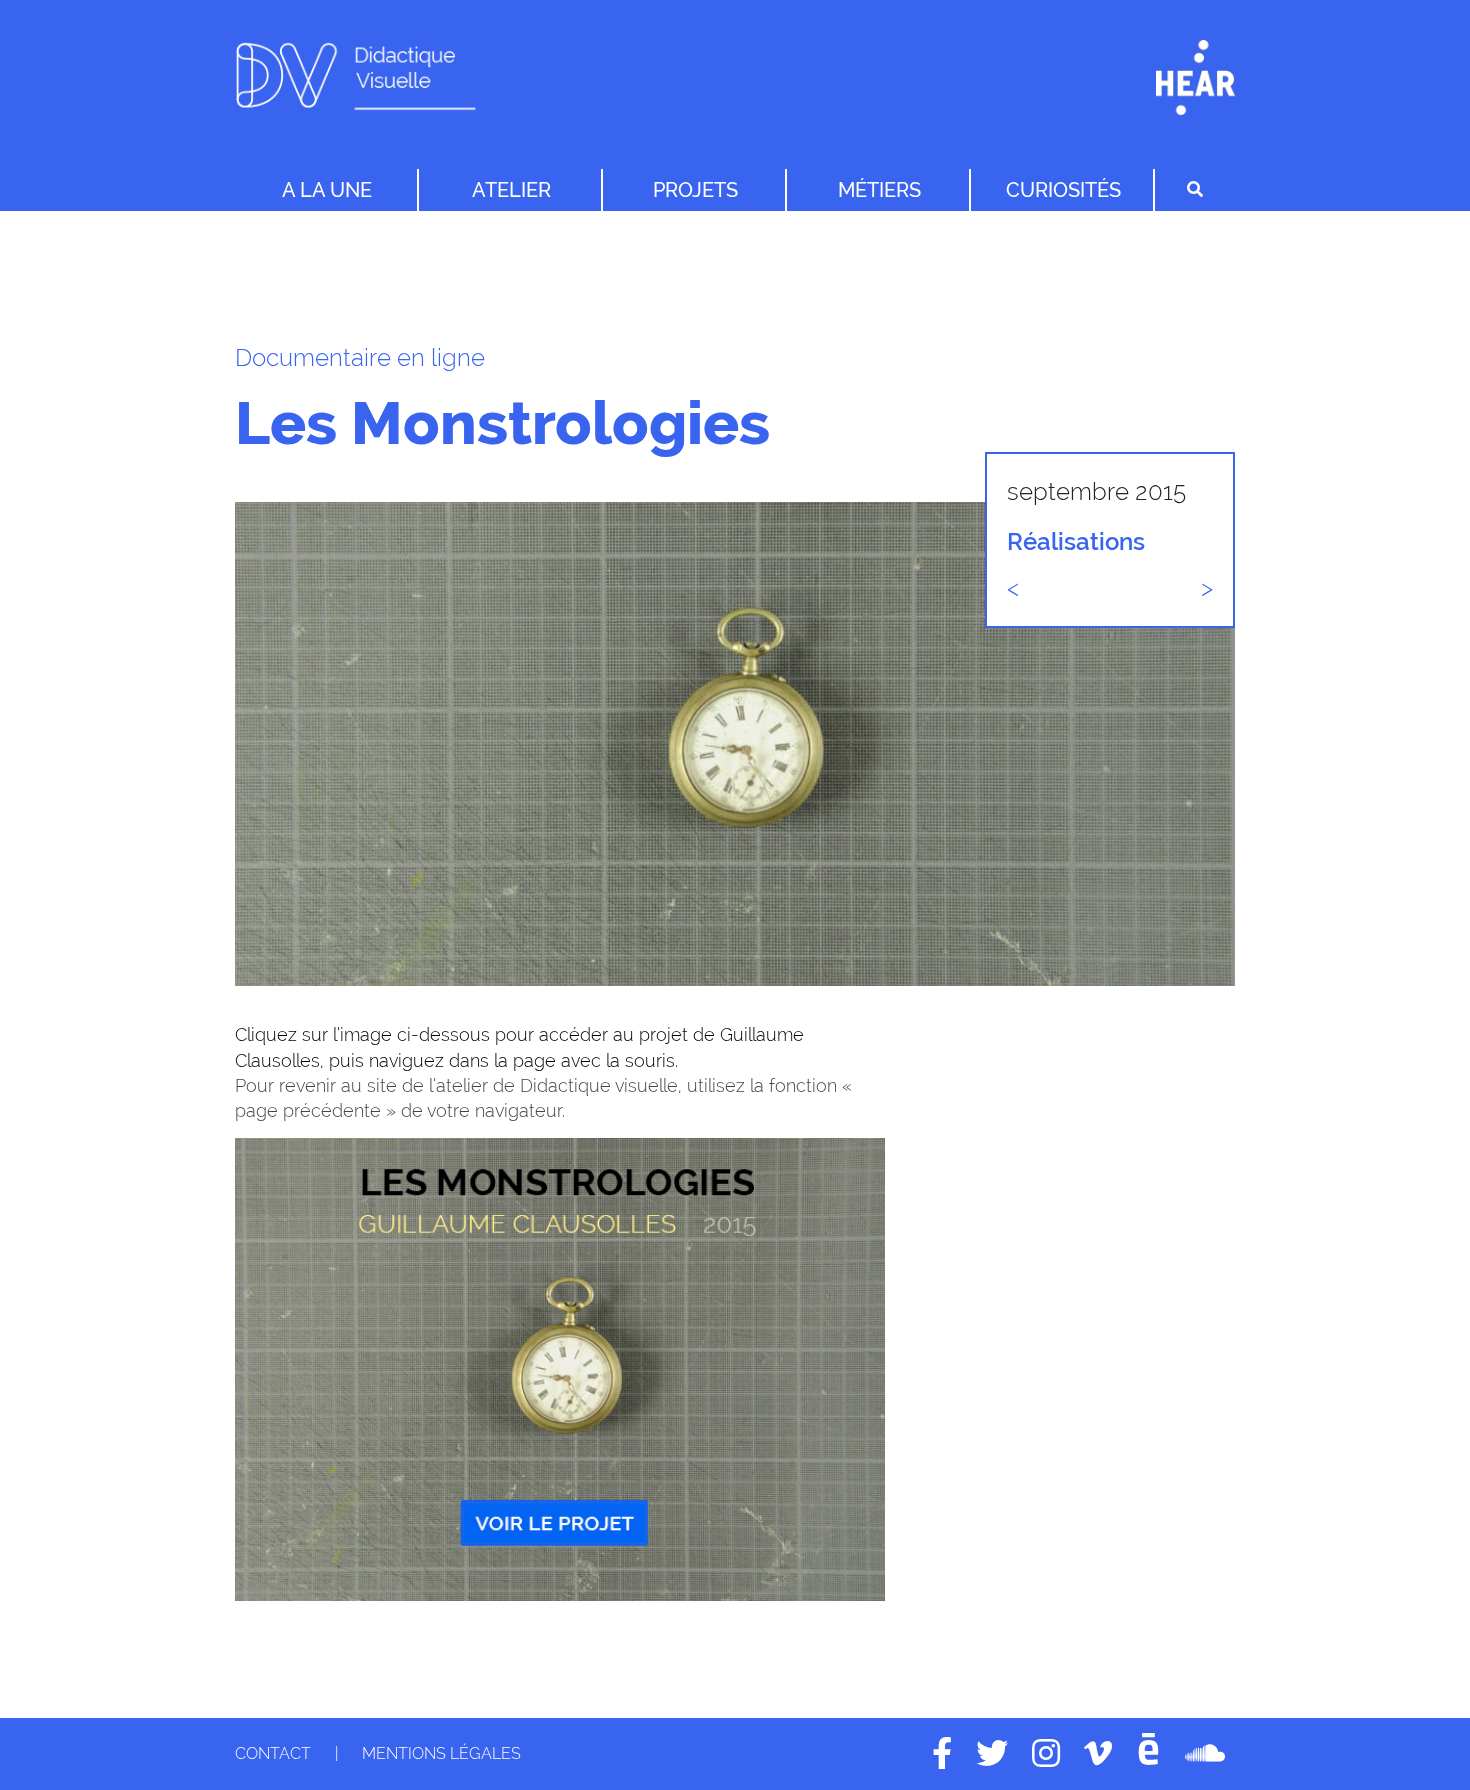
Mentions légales (441, 1753)
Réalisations (1076, 541)
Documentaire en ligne (360, 357)
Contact (273, 1753)
